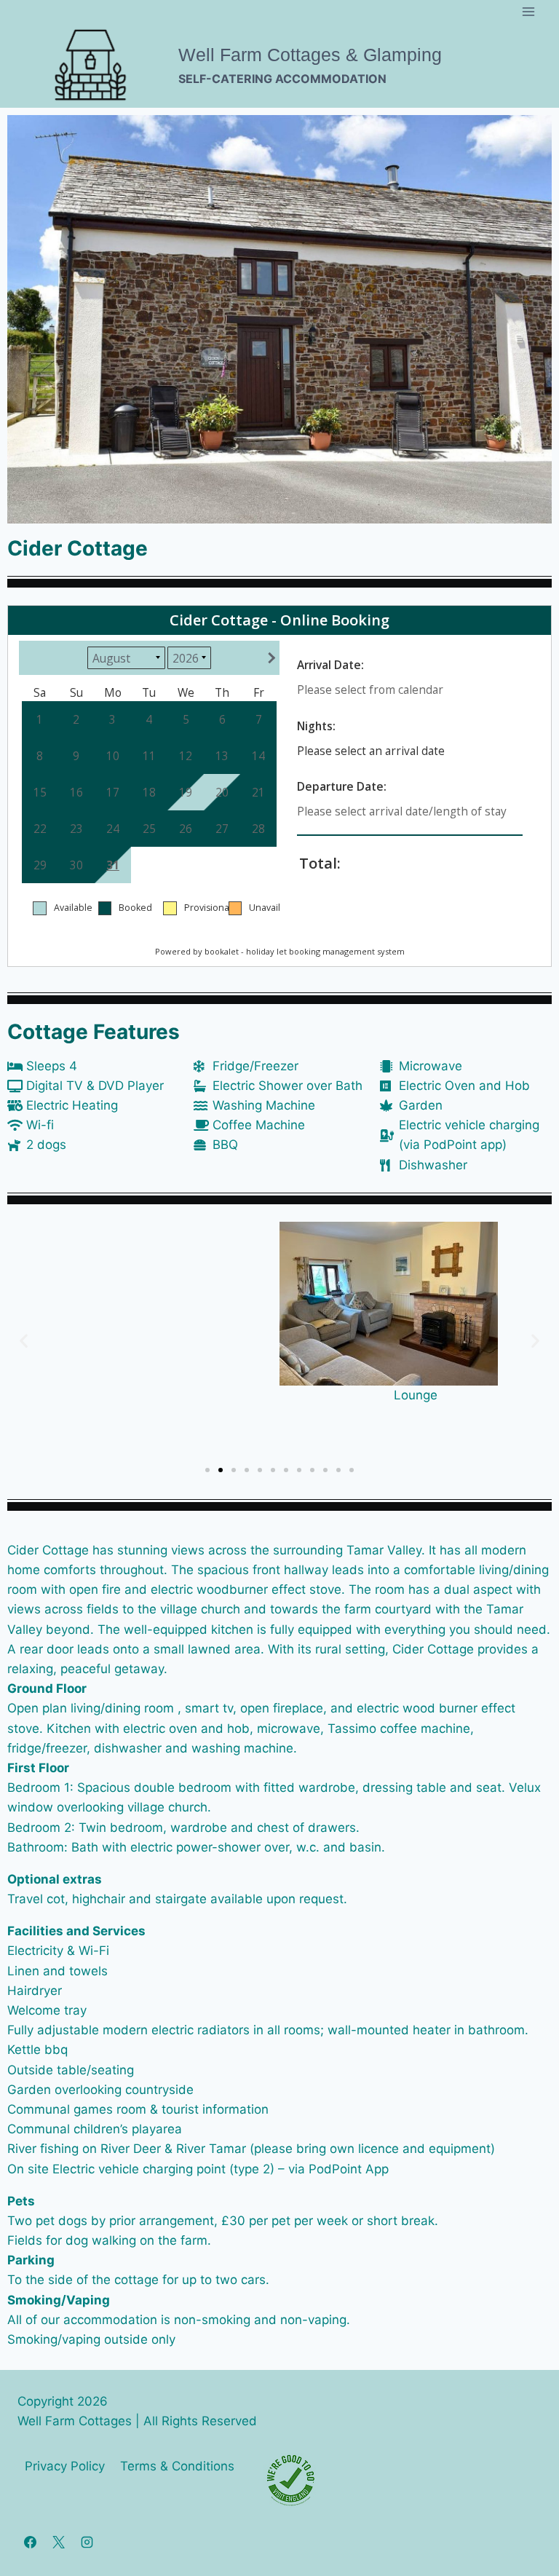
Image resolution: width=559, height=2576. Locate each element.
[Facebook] (30, 2542)
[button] (24, 1341)
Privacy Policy (65, 2466)
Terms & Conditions (177, 2466)
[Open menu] (528, 11)
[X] (58, 2542)
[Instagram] (87, 2542)
